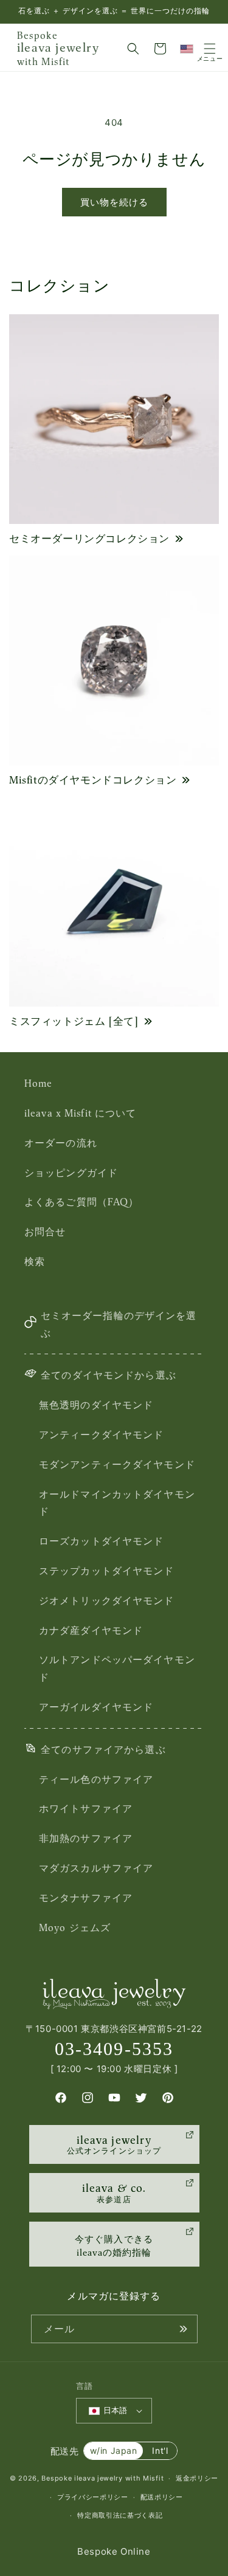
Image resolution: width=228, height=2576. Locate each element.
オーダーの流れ (61, 1143)
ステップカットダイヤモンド (107, 1571)
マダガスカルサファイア (96, 1868)
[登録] (184, 2329)
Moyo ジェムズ (75, 1927)
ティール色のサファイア (96, 1779)
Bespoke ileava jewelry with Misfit (102, 2478)
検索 (35, 1261)
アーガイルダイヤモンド (96, 1707)
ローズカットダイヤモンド (101, 1541)
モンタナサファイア (86, 1898)
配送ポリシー (162, 2497)
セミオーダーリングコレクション (89, 539)
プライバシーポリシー (93, 2497)
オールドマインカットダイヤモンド (117, 1503)
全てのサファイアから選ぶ (103, 1749)
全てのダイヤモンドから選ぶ (109, 1375)
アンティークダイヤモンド (101, 1434)
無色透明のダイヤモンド (96, 1405)
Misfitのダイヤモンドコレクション (93, 780)
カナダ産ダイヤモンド (91, 1630)
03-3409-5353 (114, 2049)
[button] (133, 49)
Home (38, 1083)
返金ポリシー (197, 2478)
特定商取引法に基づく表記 (120, 2515)
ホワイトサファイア (86, 1808)
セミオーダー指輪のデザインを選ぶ (119, 1324)
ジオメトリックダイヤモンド (107, 1600)
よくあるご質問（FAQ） (81, 1202)
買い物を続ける (114, 202)
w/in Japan (114, 2450)
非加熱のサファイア (86, 1838)
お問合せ (45, 1231)
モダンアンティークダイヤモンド (117, 1464)
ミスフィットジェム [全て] (74, 1021)
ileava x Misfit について (80, 1113)
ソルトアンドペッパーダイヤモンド (117, 1668)
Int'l (160, 2450)
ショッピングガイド (71, 1173)
